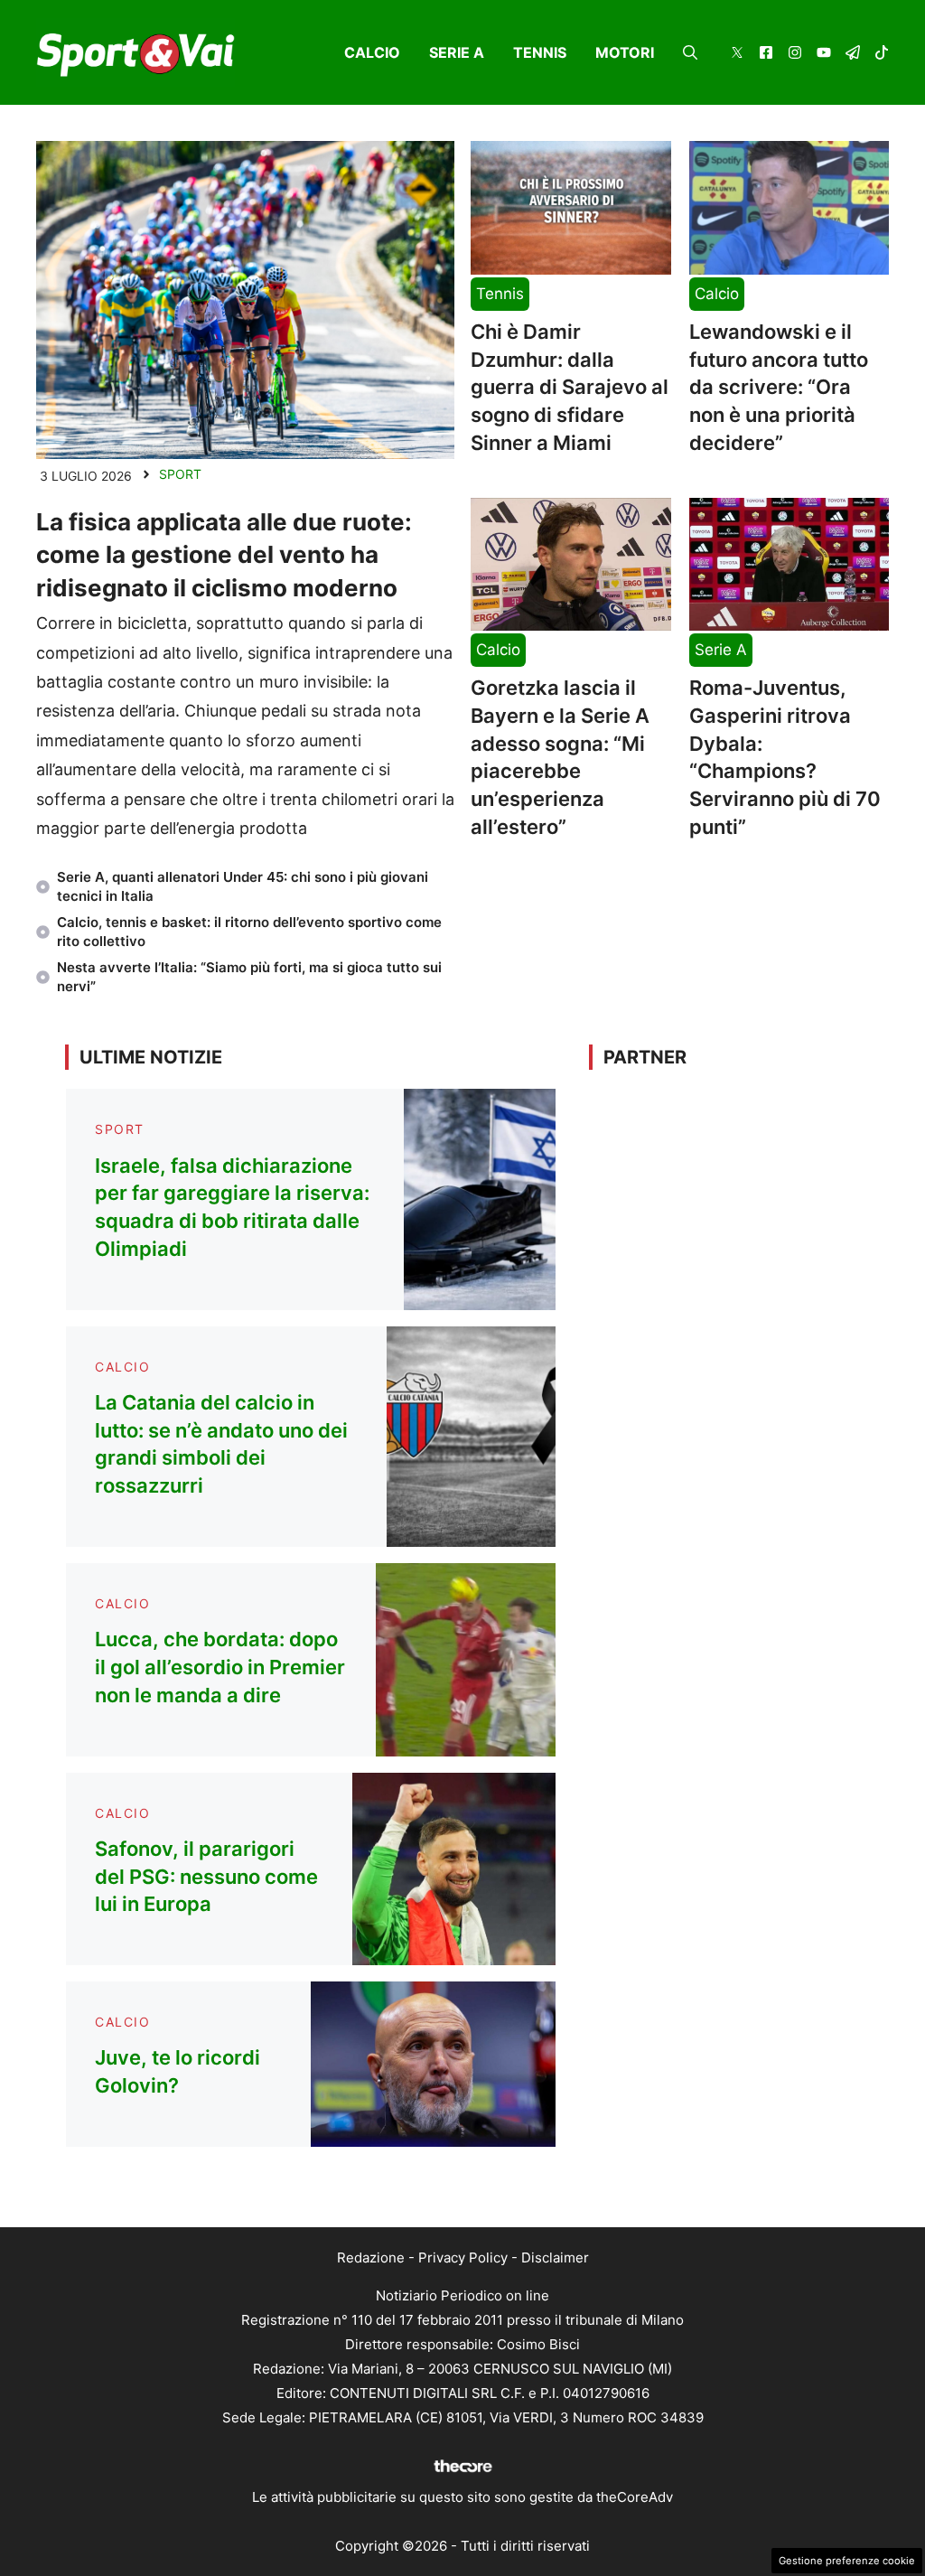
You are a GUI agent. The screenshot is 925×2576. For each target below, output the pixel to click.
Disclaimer (555, 2258)
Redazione (371, 2258)
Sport (180, 474)
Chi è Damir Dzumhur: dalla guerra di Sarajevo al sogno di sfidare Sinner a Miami (570, 387)
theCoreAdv (635, 2497)
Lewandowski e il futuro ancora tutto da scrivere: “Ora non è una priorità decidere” (779, 387)
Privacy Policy (463, 2258)
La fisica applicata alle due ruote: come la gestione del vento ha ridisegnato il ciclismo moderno (224, 555)
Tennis (540, 52)
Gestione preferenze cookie (847, 2561)
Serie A (457, 52)
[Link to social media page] (737, 55)
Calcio (372, 52)
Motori (625, 52)
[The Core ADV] (462, 2473)
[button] (690, 52)
